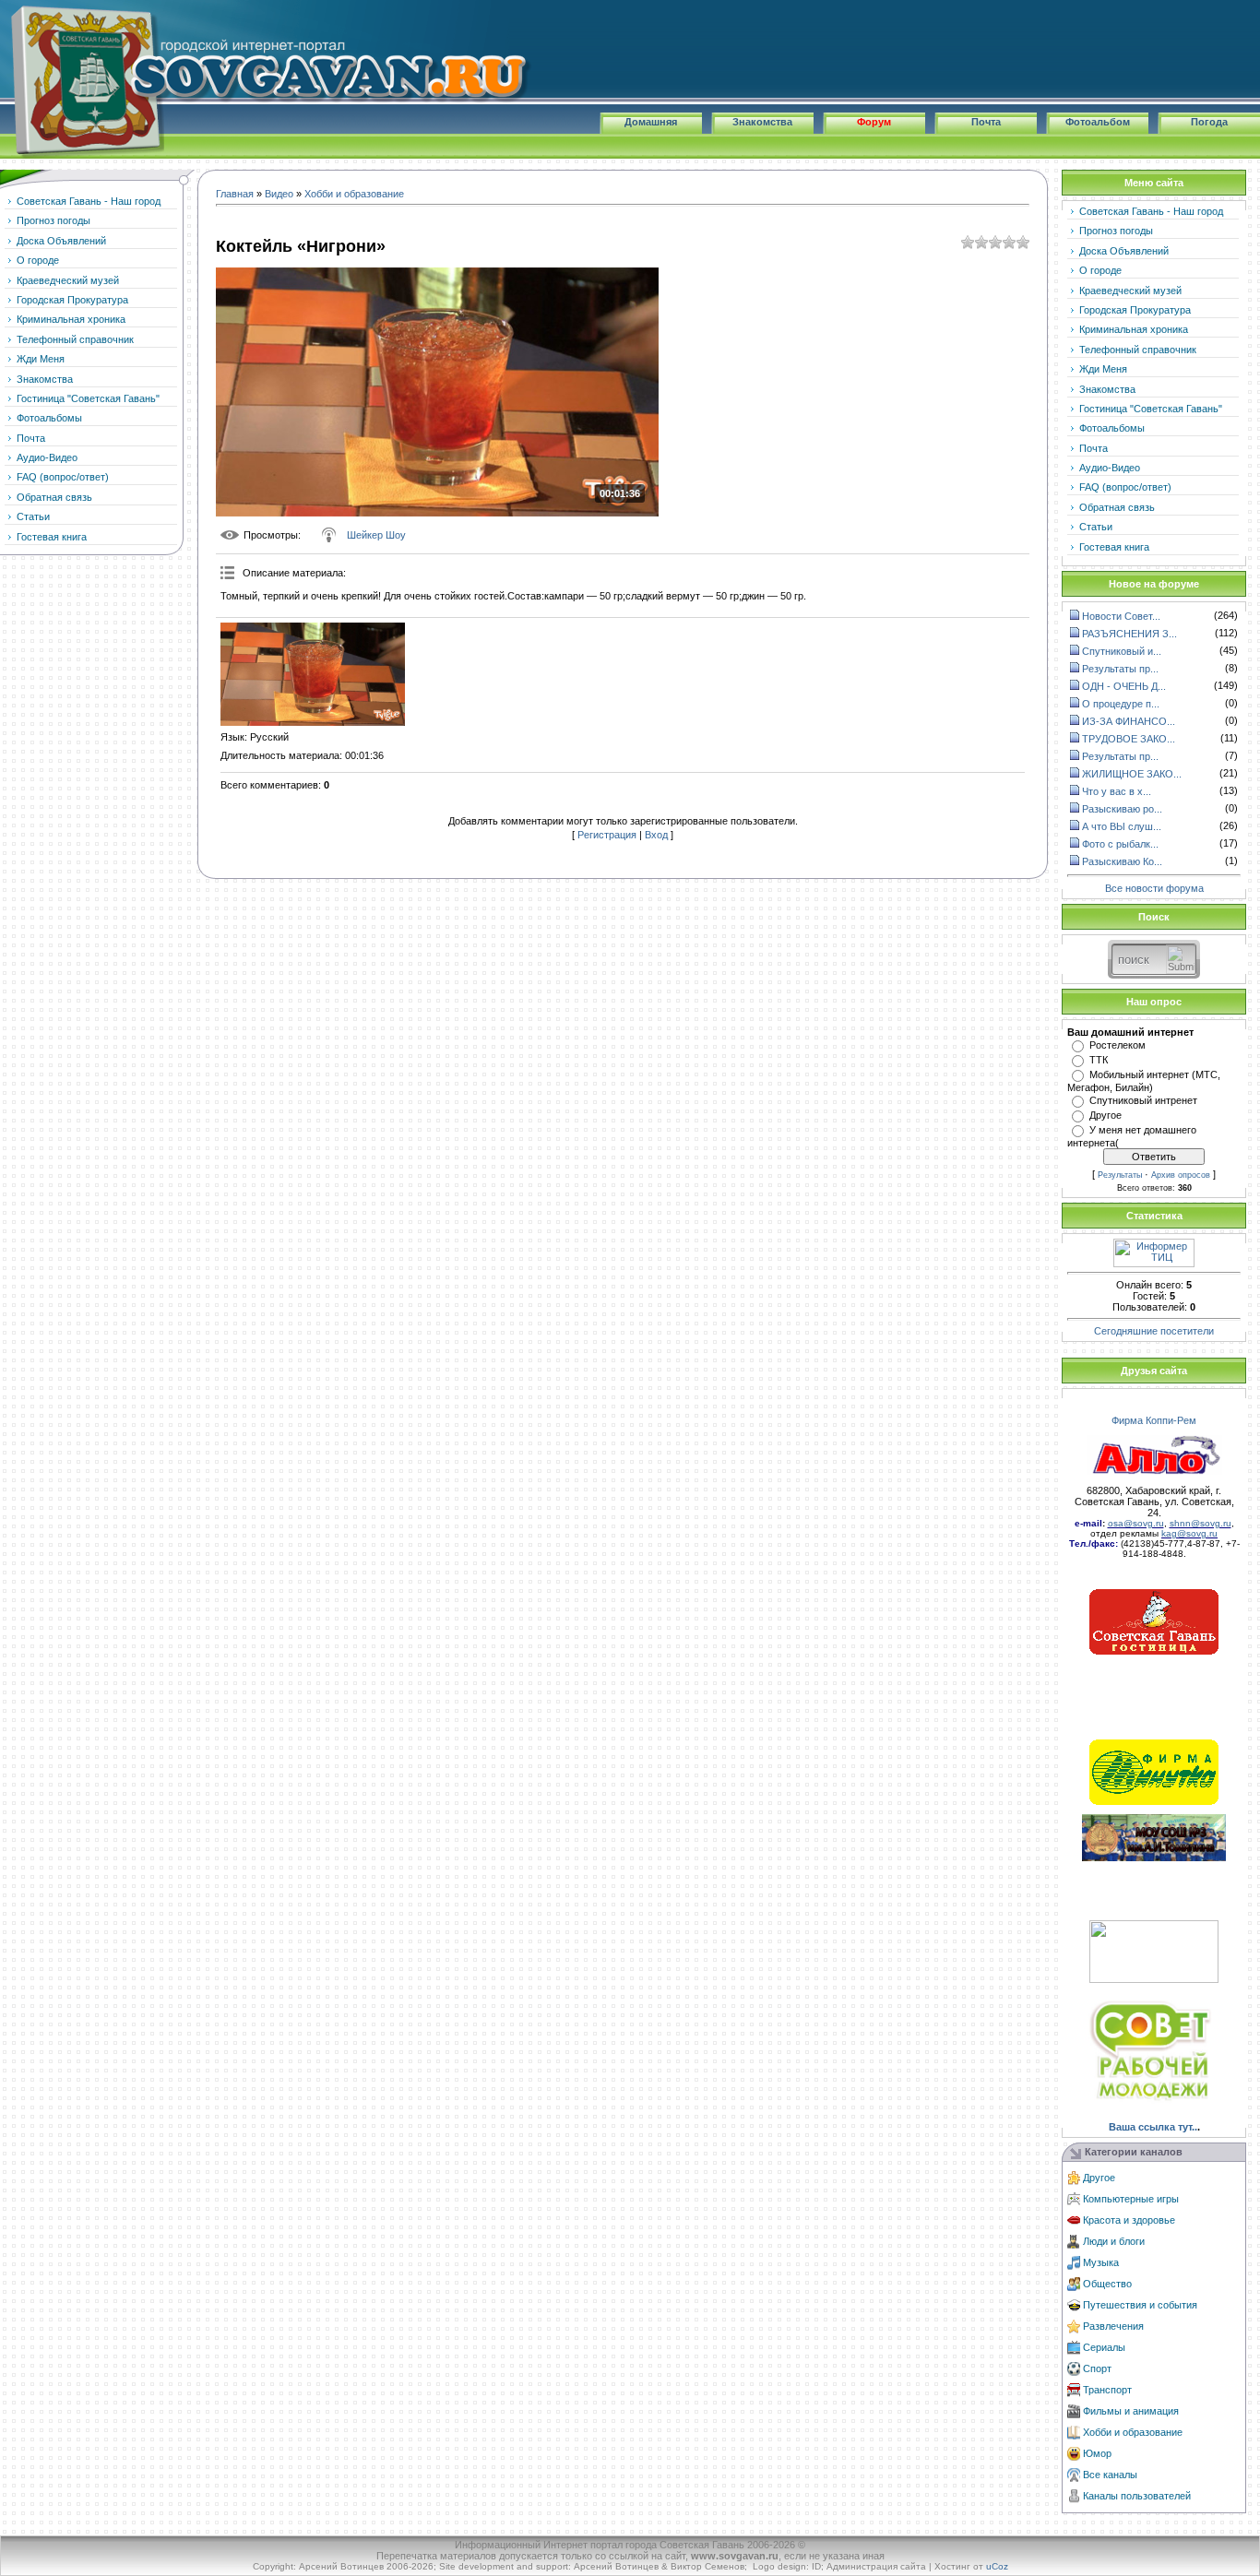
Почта (986, 122)
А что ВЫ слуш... (1122, 826)
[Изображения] (313, 675)
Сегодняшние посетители (1154, 1331)
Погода (1209, 122)
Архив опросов (1181, 1175)
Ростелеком (1117, 1045)
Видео (279, 194)
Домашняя (651, 122)
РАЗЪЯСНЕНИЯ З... (1129, 634)
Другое (1105, 1115)
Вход (656, 835)
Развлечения (1113, 2326)
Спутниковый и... (1122, 651)
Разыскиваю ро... (1122, 809)
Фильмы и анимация (1131, 2411)
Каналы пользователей (1137, 2496)
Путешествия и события (1140, 2305)
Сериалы (1104, 2347)
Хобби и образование (354, 194)
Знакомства (762, 122)
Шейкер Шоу (376, 535)
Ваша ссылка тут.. (1153, 2127)
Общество (1107, 2284)
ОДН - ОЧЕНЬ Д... (1124, 686)
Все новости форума (1154, 888)
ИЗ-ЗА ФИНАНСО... (1129, 721)
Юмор (1097, 2453)
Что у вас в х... (1117, 791)
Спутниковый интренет (1143, 1100)
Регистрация (607, 835)
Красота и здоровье (1129, 2220)
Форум (874, 122)
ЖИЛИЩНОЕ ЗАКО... (1132, 774)
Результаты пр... (1120, 669)
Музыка (1101, 2262)
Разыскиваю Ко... (1122, 861)
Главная (235, 194)
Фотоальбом (1098, 122)
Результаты (1120, 1175)
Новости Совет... (1121, 616)
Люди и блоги (1114, 2241)
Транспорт (1107, 2390)
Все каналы (1110, 2475)
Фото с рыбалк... (1120, 844)
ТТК (1099, 1060)
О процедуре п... (1121, 704)
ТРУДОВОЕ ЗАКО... (1129, 739)
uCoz (997, 2566)
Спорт (1097, 2368)
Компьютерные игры (1131, 2199)
